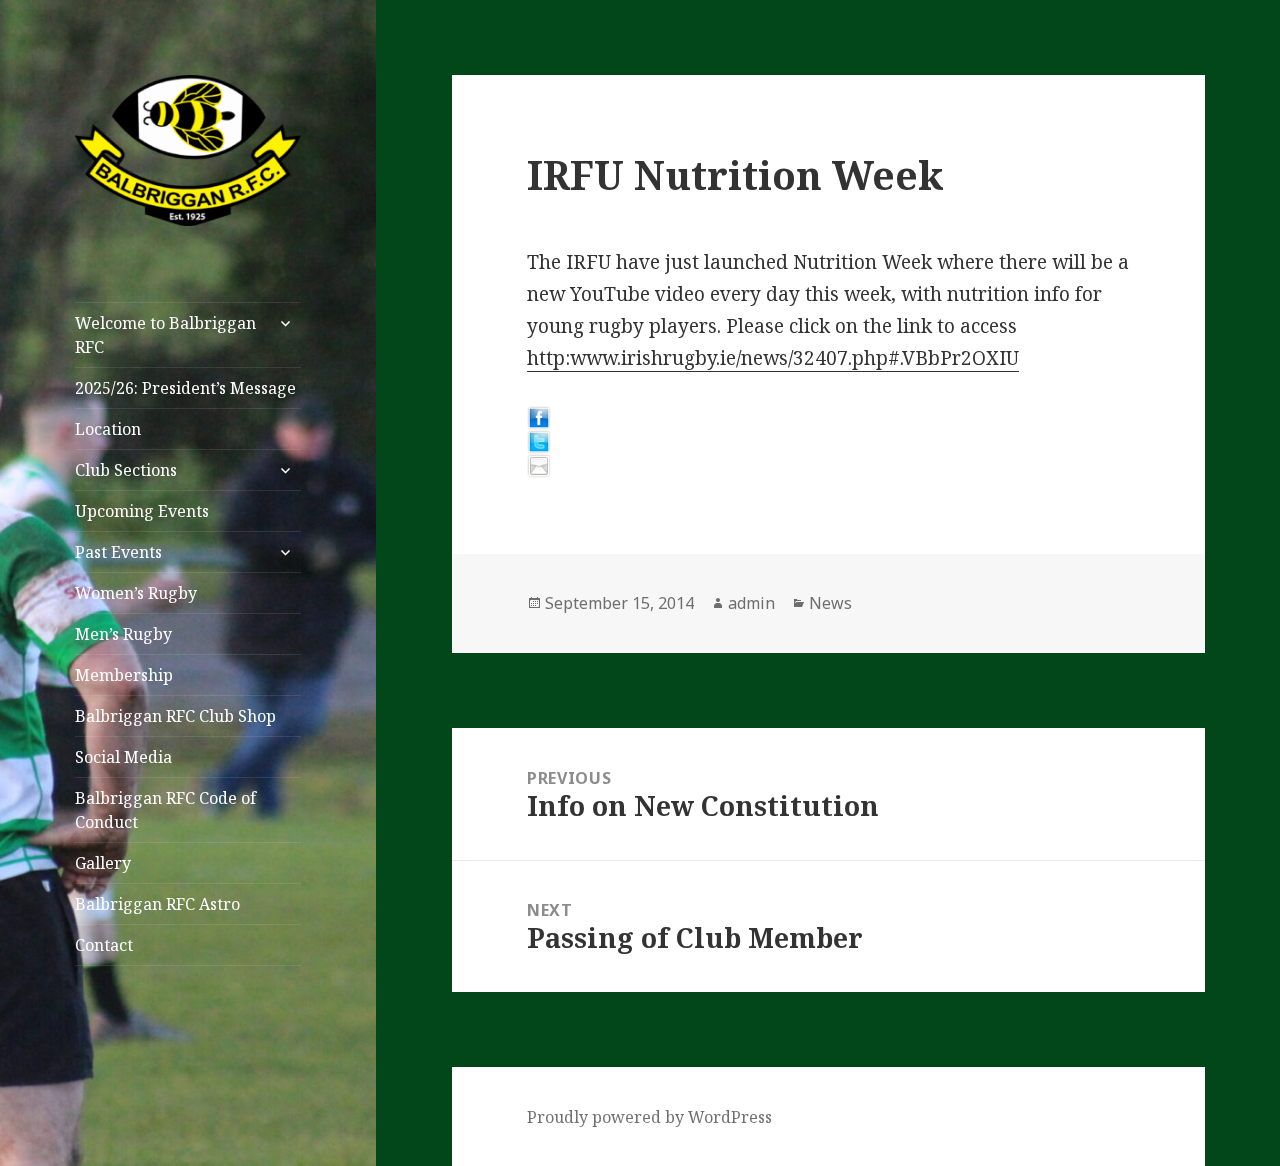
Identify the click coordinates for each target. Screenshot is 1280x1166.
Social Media (123, 757)
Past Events (118, 552)
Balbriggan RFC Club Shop (175, 716)
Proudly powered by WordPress (649, 1117)
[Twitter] (828, 442)
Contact (104, 945)
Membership (124, 675)
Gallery (103, 863)
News (830, 603)
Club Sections (126, 470)
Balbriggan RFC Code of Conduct (165, 810)
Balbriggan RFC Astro (157, 904)
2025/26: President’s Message (185, 388)
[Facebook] (828, 418)
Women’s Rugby (136, 593)
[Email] (828, 466)
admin (751, 603)
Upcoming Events (142, 511)
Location (108, 429)
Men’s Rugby (123, 634)
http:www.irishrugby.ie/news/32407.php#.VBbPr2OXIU (773, 358)
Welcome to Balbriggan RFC (165, 335)
